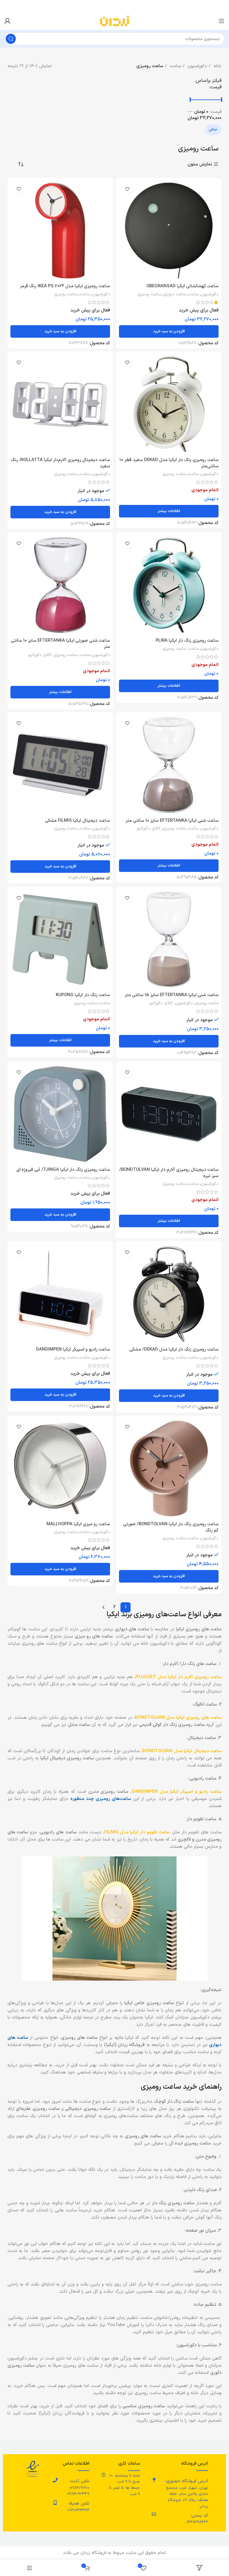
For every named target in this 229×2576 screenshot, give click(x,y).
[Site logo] (114, 21)
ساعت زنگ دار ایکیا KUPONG (83, 995)
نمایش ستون (200, 164)
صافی (213, 130)
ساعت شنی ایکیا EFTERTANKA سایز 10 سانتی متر (172, 821)
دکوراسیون (196, 66)
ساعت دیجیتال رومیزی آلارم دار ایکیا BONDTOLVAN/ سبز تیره (169, 1173)
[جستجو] (11, 39)
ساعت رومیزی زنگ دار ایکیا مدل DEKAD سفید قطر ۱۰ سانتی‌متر (169, 463)
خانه (217, 66)
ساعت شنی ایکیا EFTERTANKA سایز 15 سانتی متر (172, 995)
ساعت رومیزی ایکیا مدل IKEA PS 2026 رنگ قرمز (65, 286)
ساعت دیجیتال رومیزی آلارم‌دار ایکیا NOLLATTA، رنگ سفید (60, 463)
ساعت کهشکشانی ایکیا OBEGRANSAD (182, 286)
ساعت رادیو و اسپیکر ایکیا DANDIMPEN (73, 1350)
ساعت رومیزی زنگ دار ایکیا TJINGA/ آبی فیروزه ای (63, 1170)
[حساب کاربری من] (7, 21)
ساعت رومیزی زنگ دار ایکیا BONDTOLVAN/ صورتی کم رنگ (171, 1527)
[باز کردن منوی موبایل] (222, 21)
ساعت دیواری (175, 294)
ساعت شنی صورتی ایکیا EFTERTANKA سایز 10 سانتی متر (60, 644)
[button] (169, 331)
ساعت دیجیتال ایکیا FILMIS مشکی (78, 821)
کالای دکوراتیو (40, 655)
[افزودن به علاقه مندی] (127, 189)
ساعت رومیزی (149, 294)
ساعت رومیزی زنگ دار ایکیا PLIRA (187, 641)
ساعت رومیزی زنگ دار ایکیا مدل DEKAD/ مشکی (174, 1350)
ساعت (175, 66)
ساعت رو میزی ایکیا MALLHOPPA (78, 1524)
